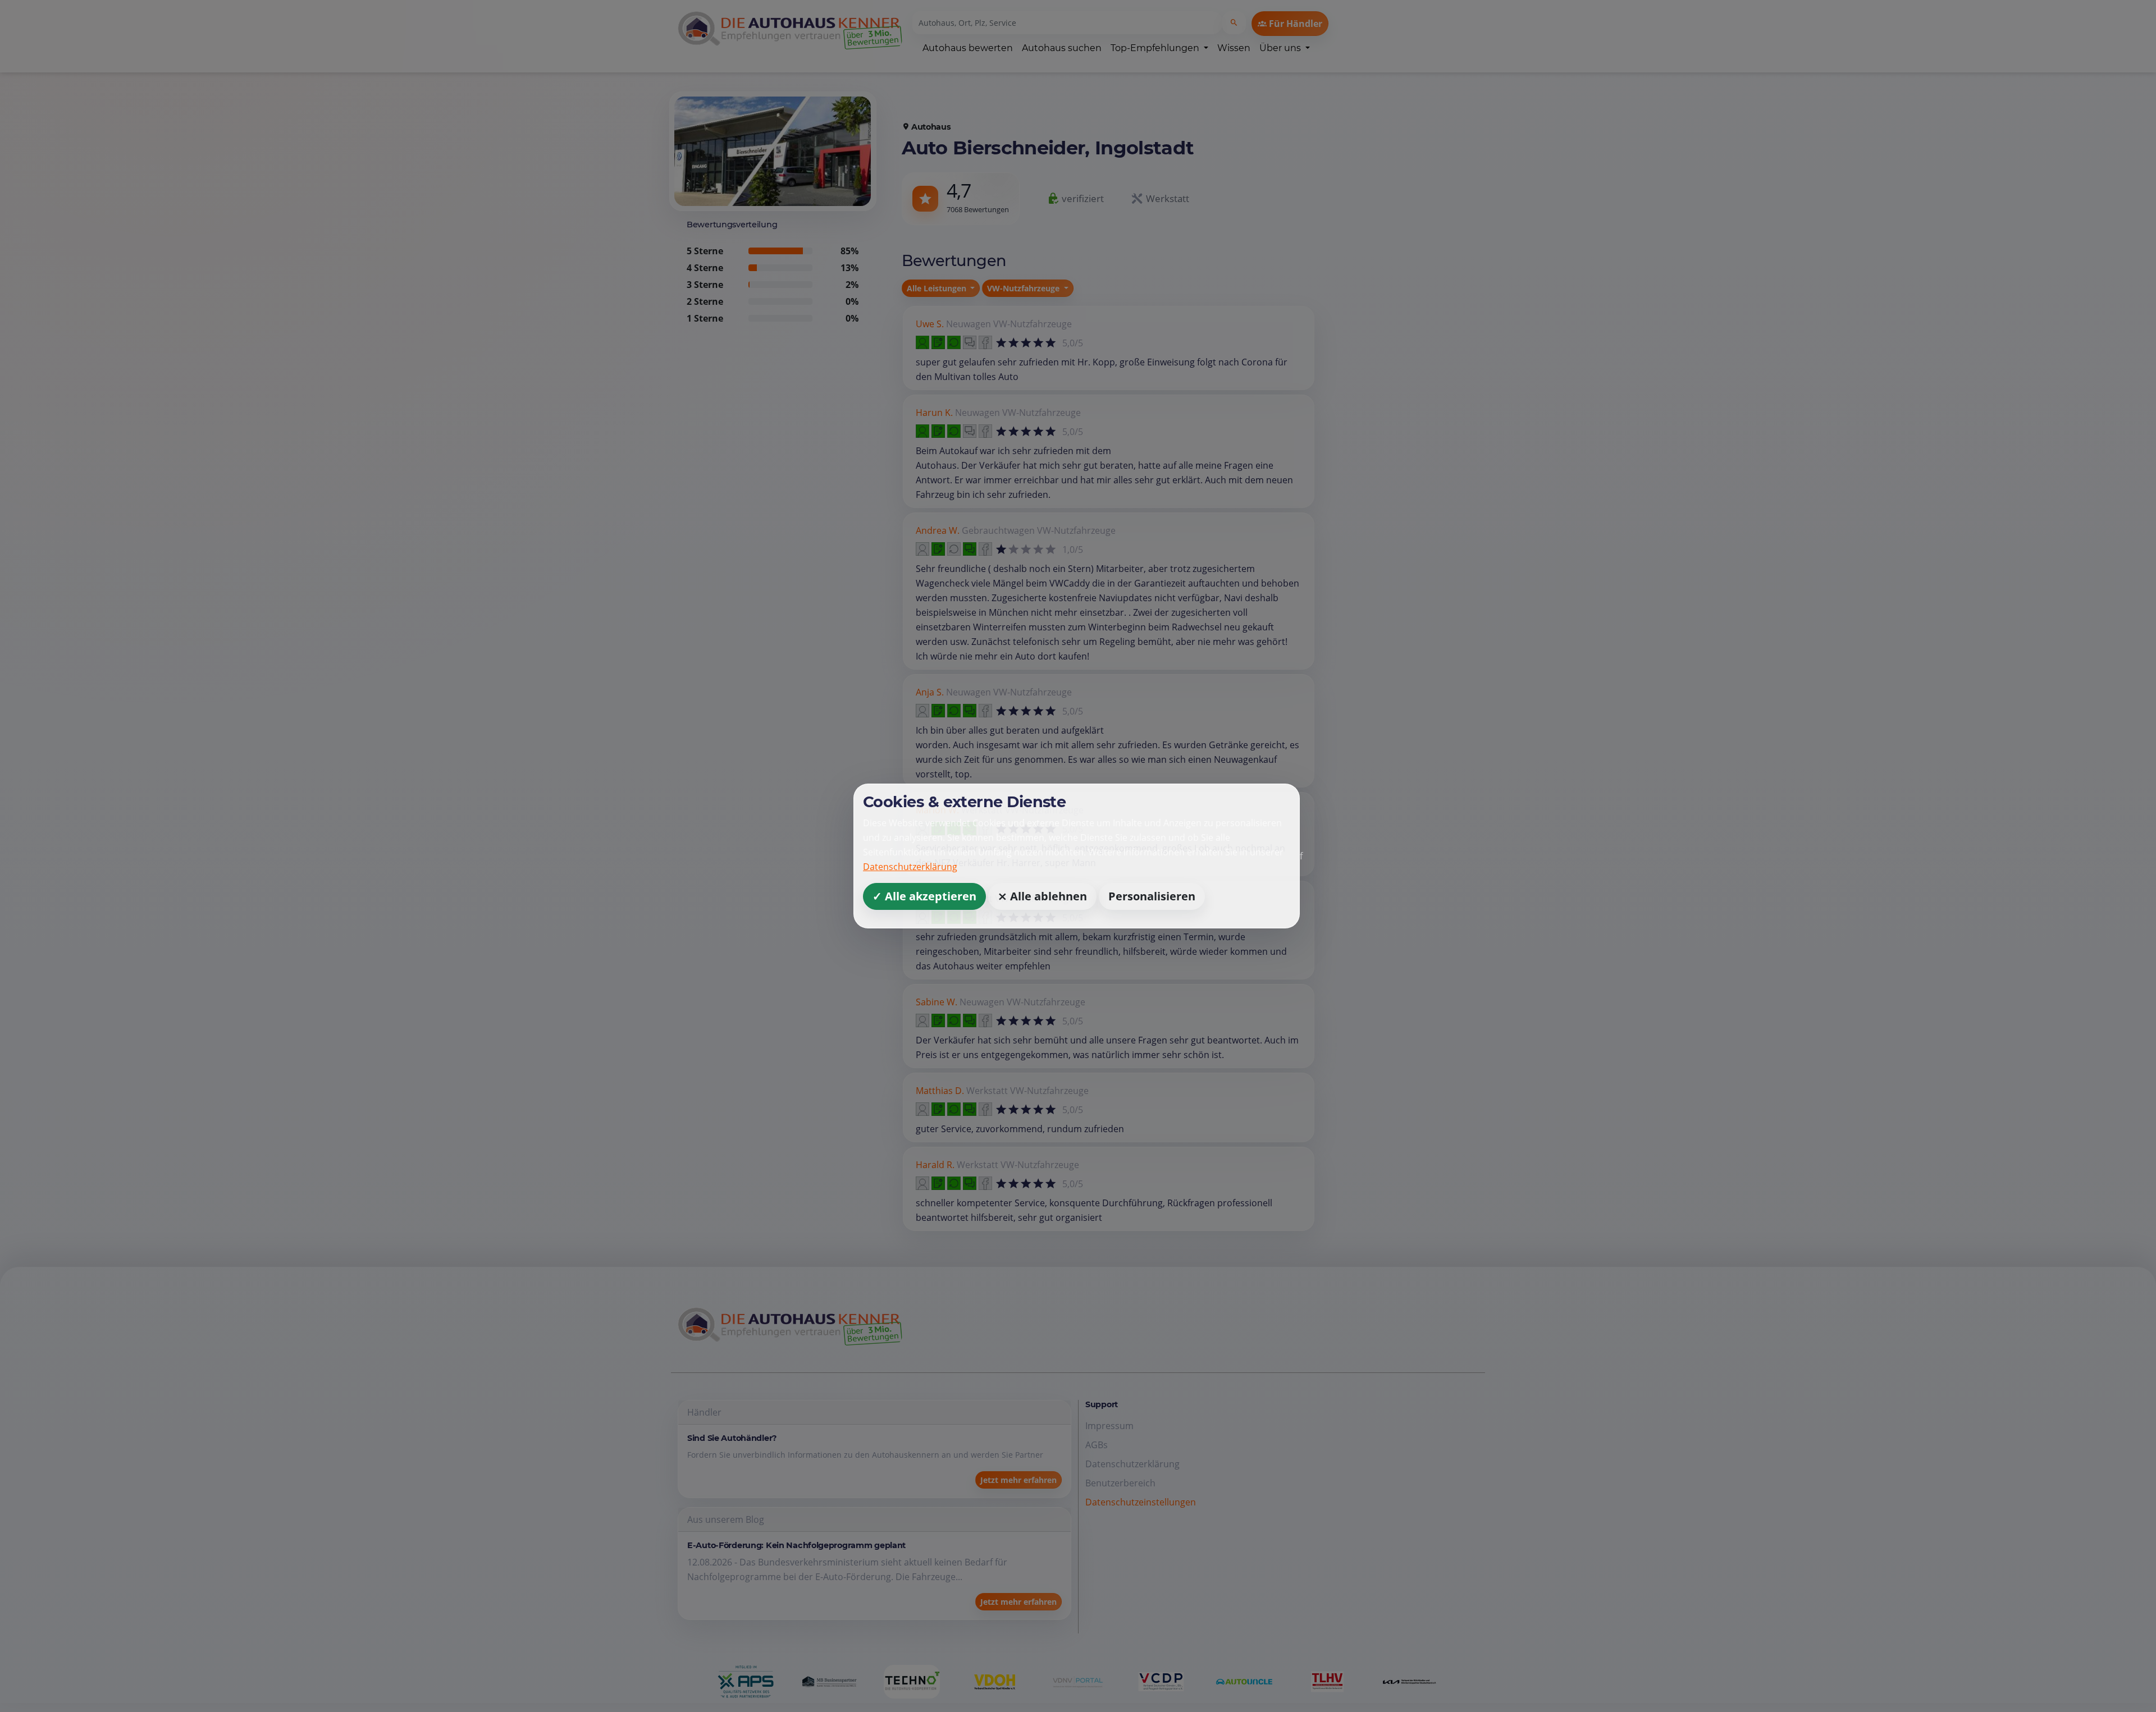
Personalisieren (1152, 896)
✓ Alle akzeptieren (924, 896)
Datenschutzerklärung (910, 867)
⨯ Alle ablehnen (1042, 896)
